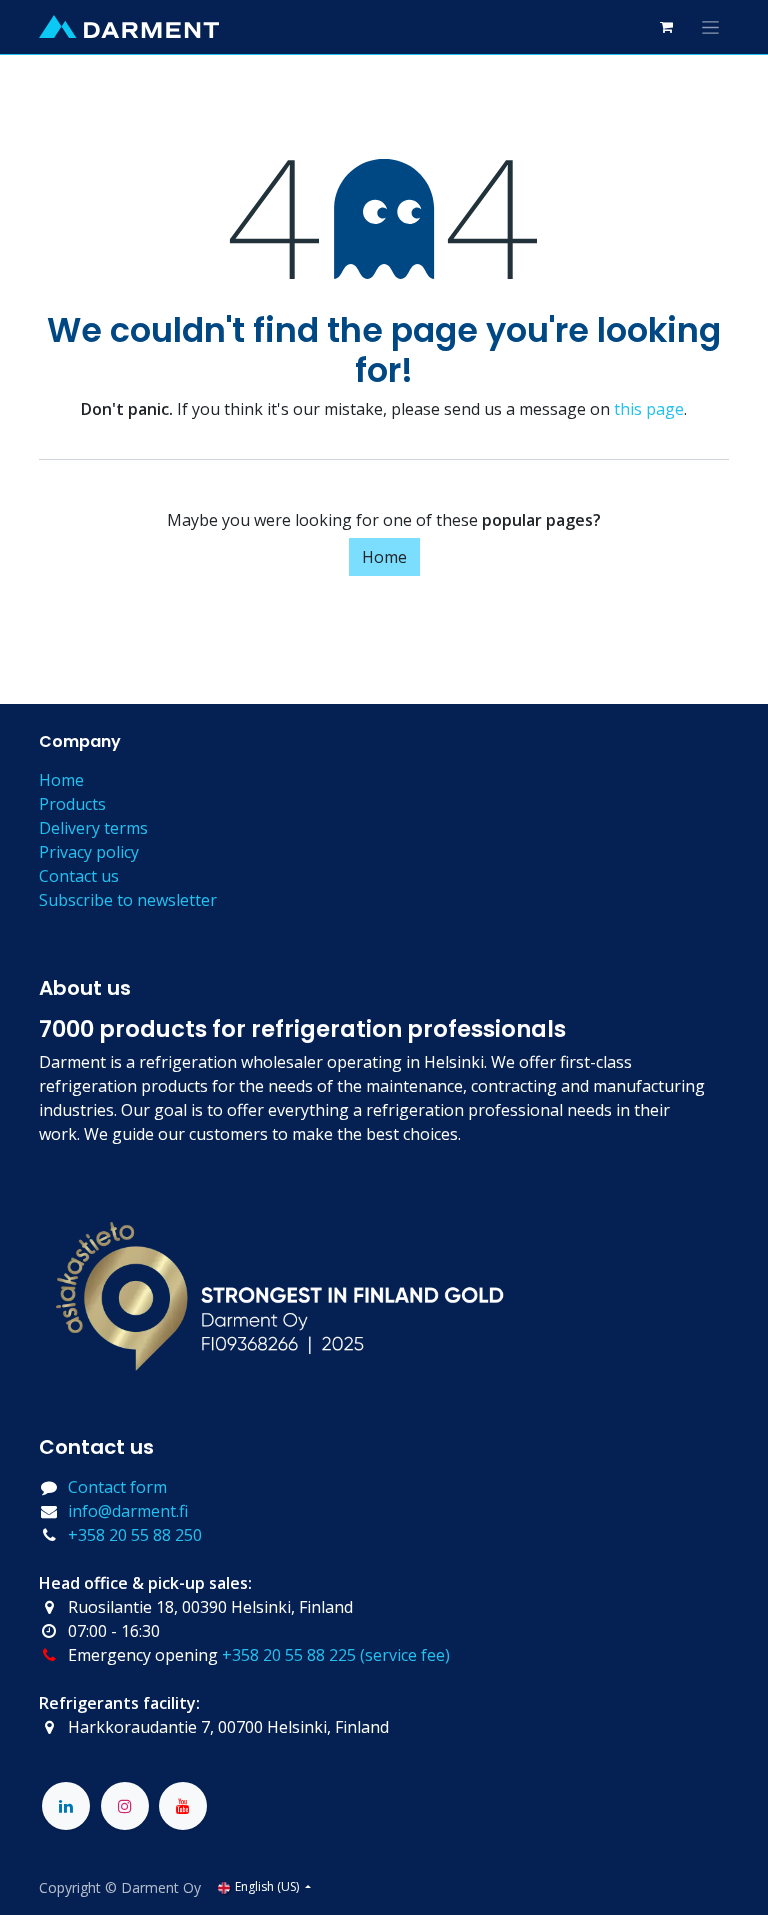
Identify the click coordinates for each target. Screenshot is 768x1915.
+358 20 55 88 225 (289, 1655)
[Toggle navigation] (710, 27)
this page (649, 409)
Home (384, 557)
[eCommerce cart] (666, 27)
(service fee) (405, 1655)
